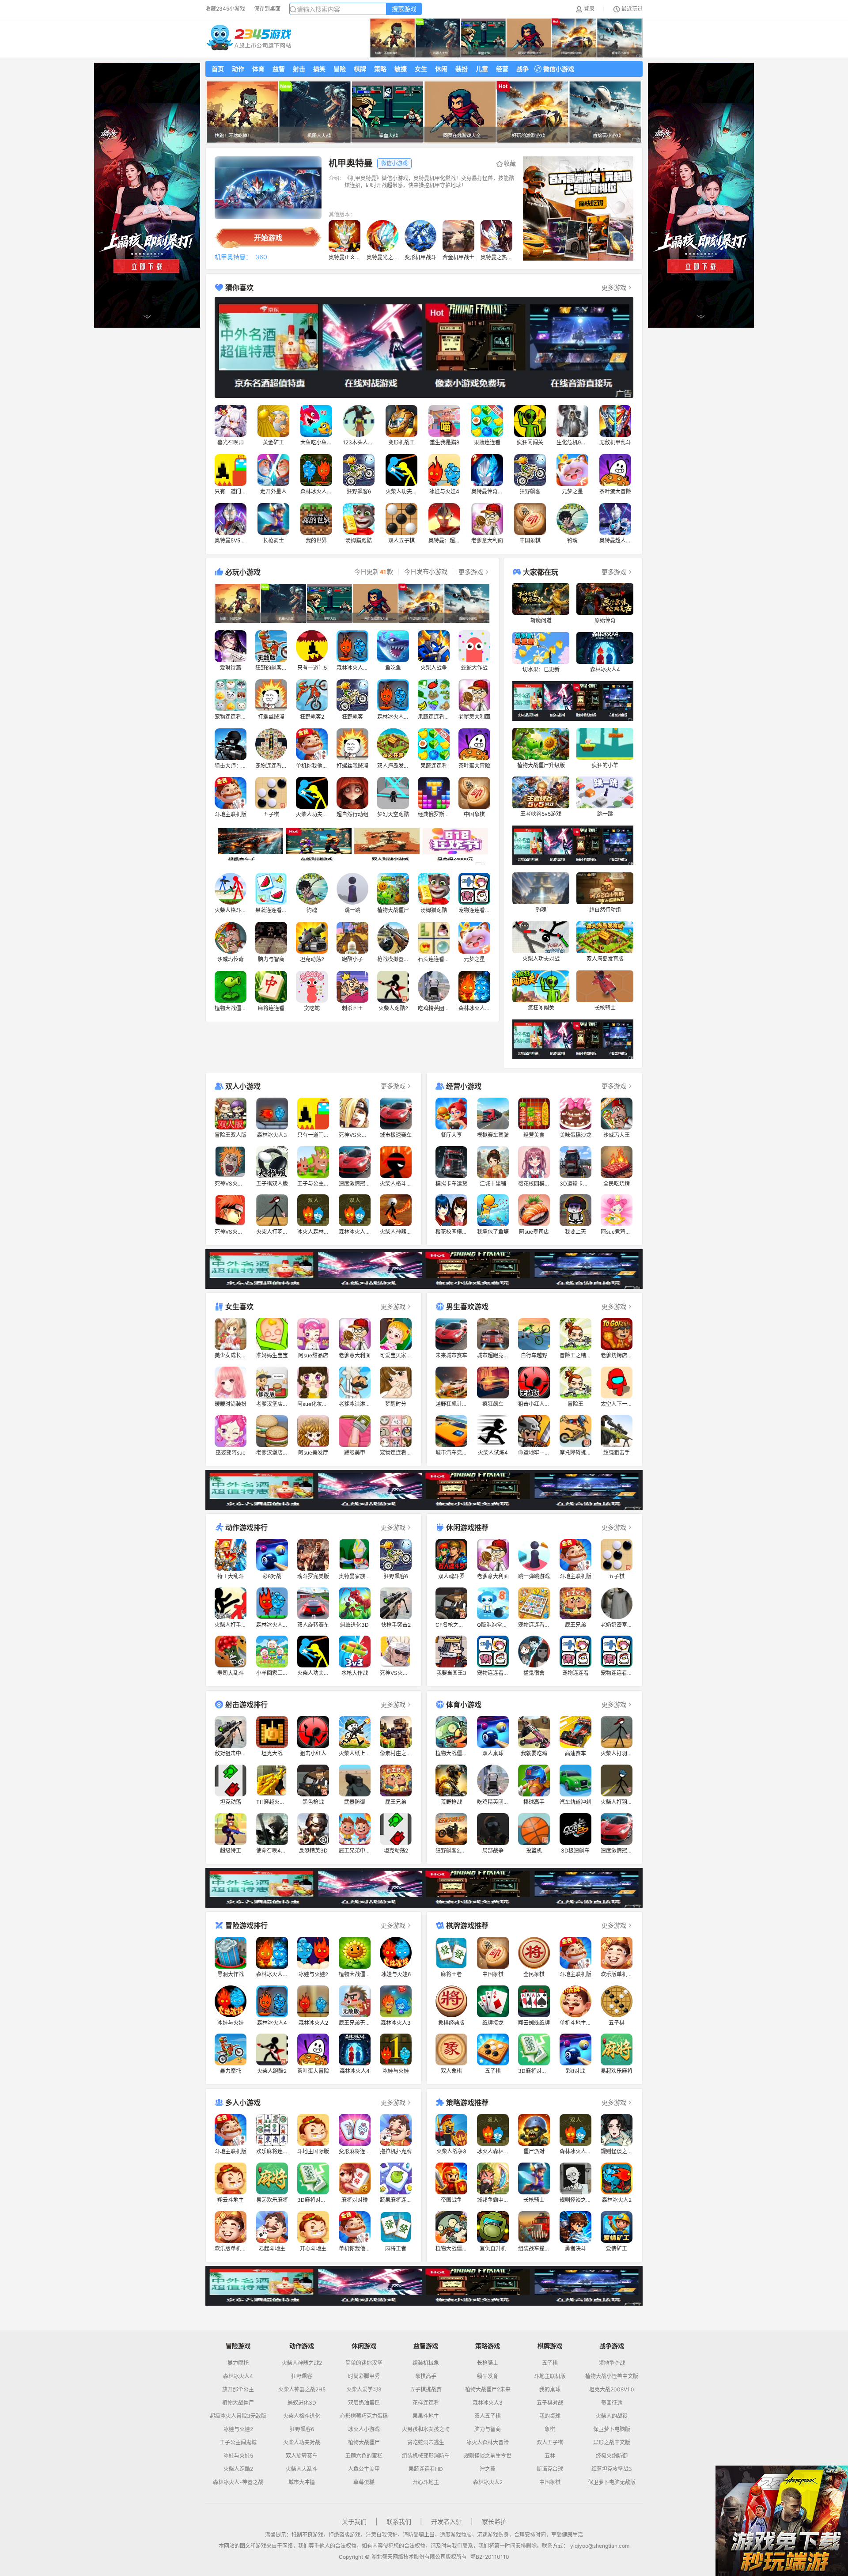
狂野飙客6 (302, 2429)
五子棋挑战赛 (426, 2390)
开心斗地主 (426, 2482)
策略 (380, 69)
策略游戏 (488, 2346)
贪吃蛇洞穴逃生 (426, 2443)
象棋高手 (426, 2376)
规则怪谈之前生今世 (488, 2456)
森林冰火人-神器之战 (238, 2482)
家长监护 (494, 2521)
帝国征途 (612, 2403)
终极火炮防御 (612, 2456)
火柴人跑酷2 (238, 2469)
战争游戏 (612, 2346)
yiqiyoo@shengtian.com (600, 2546)
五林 (550, 2456)
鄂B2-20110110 (490, 2557)
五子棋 (550, 2363)
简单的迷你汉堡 (364, 2363)
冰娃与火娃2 (238, 2429)
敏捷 (401, 69)
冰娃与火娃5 (238, 2456)
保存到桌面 (267, 9)
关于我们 (354, 2521)
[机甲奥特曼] (268, 188)
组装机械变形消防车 (426, 2456)
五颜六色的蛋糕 (364, 2456)
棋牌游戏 (550, 2346)
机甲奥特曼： (233, 257)
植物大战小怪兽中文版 (612, 2376)
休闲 (441, 69)
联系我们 (399, 2521)
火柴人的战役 (612, 2416)
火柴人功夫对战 (302, 2443)
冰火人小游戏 (364, 2429)
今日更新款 (374, 572)
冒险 (340, 69)
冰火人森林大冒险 (488, 2443)
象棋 (550, 2429)
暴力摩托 (238, 2363)
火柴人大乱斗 (302, 2469)
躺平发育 (488, 2376)
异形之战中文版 (612, 2443)
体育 (258, 69)
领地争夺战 (612, 2363)
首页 (218, 69)
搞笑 (319, 69)
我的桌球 (550, 2390)
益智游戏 (426, 2346)
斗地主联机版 (550, 2376)
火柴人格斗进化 (302, 2416)
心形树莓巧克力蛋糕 (364, 2416)
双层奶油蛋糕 (364, 2403)
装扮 (462, 69)
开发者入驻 (447, 2521)
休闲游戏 (364, 2346)
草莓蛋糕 (364, 2482)
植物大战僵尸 (238, 2403)
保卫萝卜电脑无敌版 (612, 2482)
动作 (238, 69)
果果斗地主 (426, 2416)
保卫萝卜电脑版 (612, 2429)
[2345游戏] (249, 38)
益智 (279, 69)
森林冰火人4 (238, 2376)
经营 (502, 69)
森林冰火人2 (488, 2482)
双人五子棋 (488, 2416)
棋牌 (360, 69)
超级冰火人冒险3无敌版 (238, 2416)
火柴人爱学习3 (364, 2390)
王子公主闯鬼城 (238, 2443)
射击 (299, 69)
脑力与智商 (488, 2429)
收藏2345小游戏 (225, 9)
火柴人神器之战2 (302, 2363)
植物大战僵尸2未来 (488, 2390)
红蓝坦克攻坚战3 (612, 2469)
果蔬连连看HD (426, 2469)
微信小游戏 (559, 69)
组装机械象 (426, 2363)
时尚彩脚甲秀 (364, 2376)
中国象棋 (550, 2482)
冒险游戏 (238, 2346)
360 (261, 257)
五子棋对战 (550, 2403)
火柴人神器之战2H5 (302, 2390)
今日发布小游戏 (426, 572)
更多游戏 (614, 287)
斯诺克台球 (550, 2469)
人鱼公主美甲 (364, 2469)
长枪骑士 (488, 2363)
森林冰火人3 (488, 2403)
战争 (522, 69)
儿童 (482, 69)
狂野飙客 (302, 2376)
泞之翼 (488, 2469)
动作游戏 (302, 2346)
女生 (421, 69)
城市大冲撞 (302, 2482)
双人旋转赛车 (302, 2456)
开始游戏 (268, 238)
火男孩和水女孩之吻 (426, 2429)
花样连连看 (426, 2403)
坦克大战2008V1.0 (612, 2390)
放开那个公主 (238, 2390)
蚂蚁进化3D (302, 2403)
